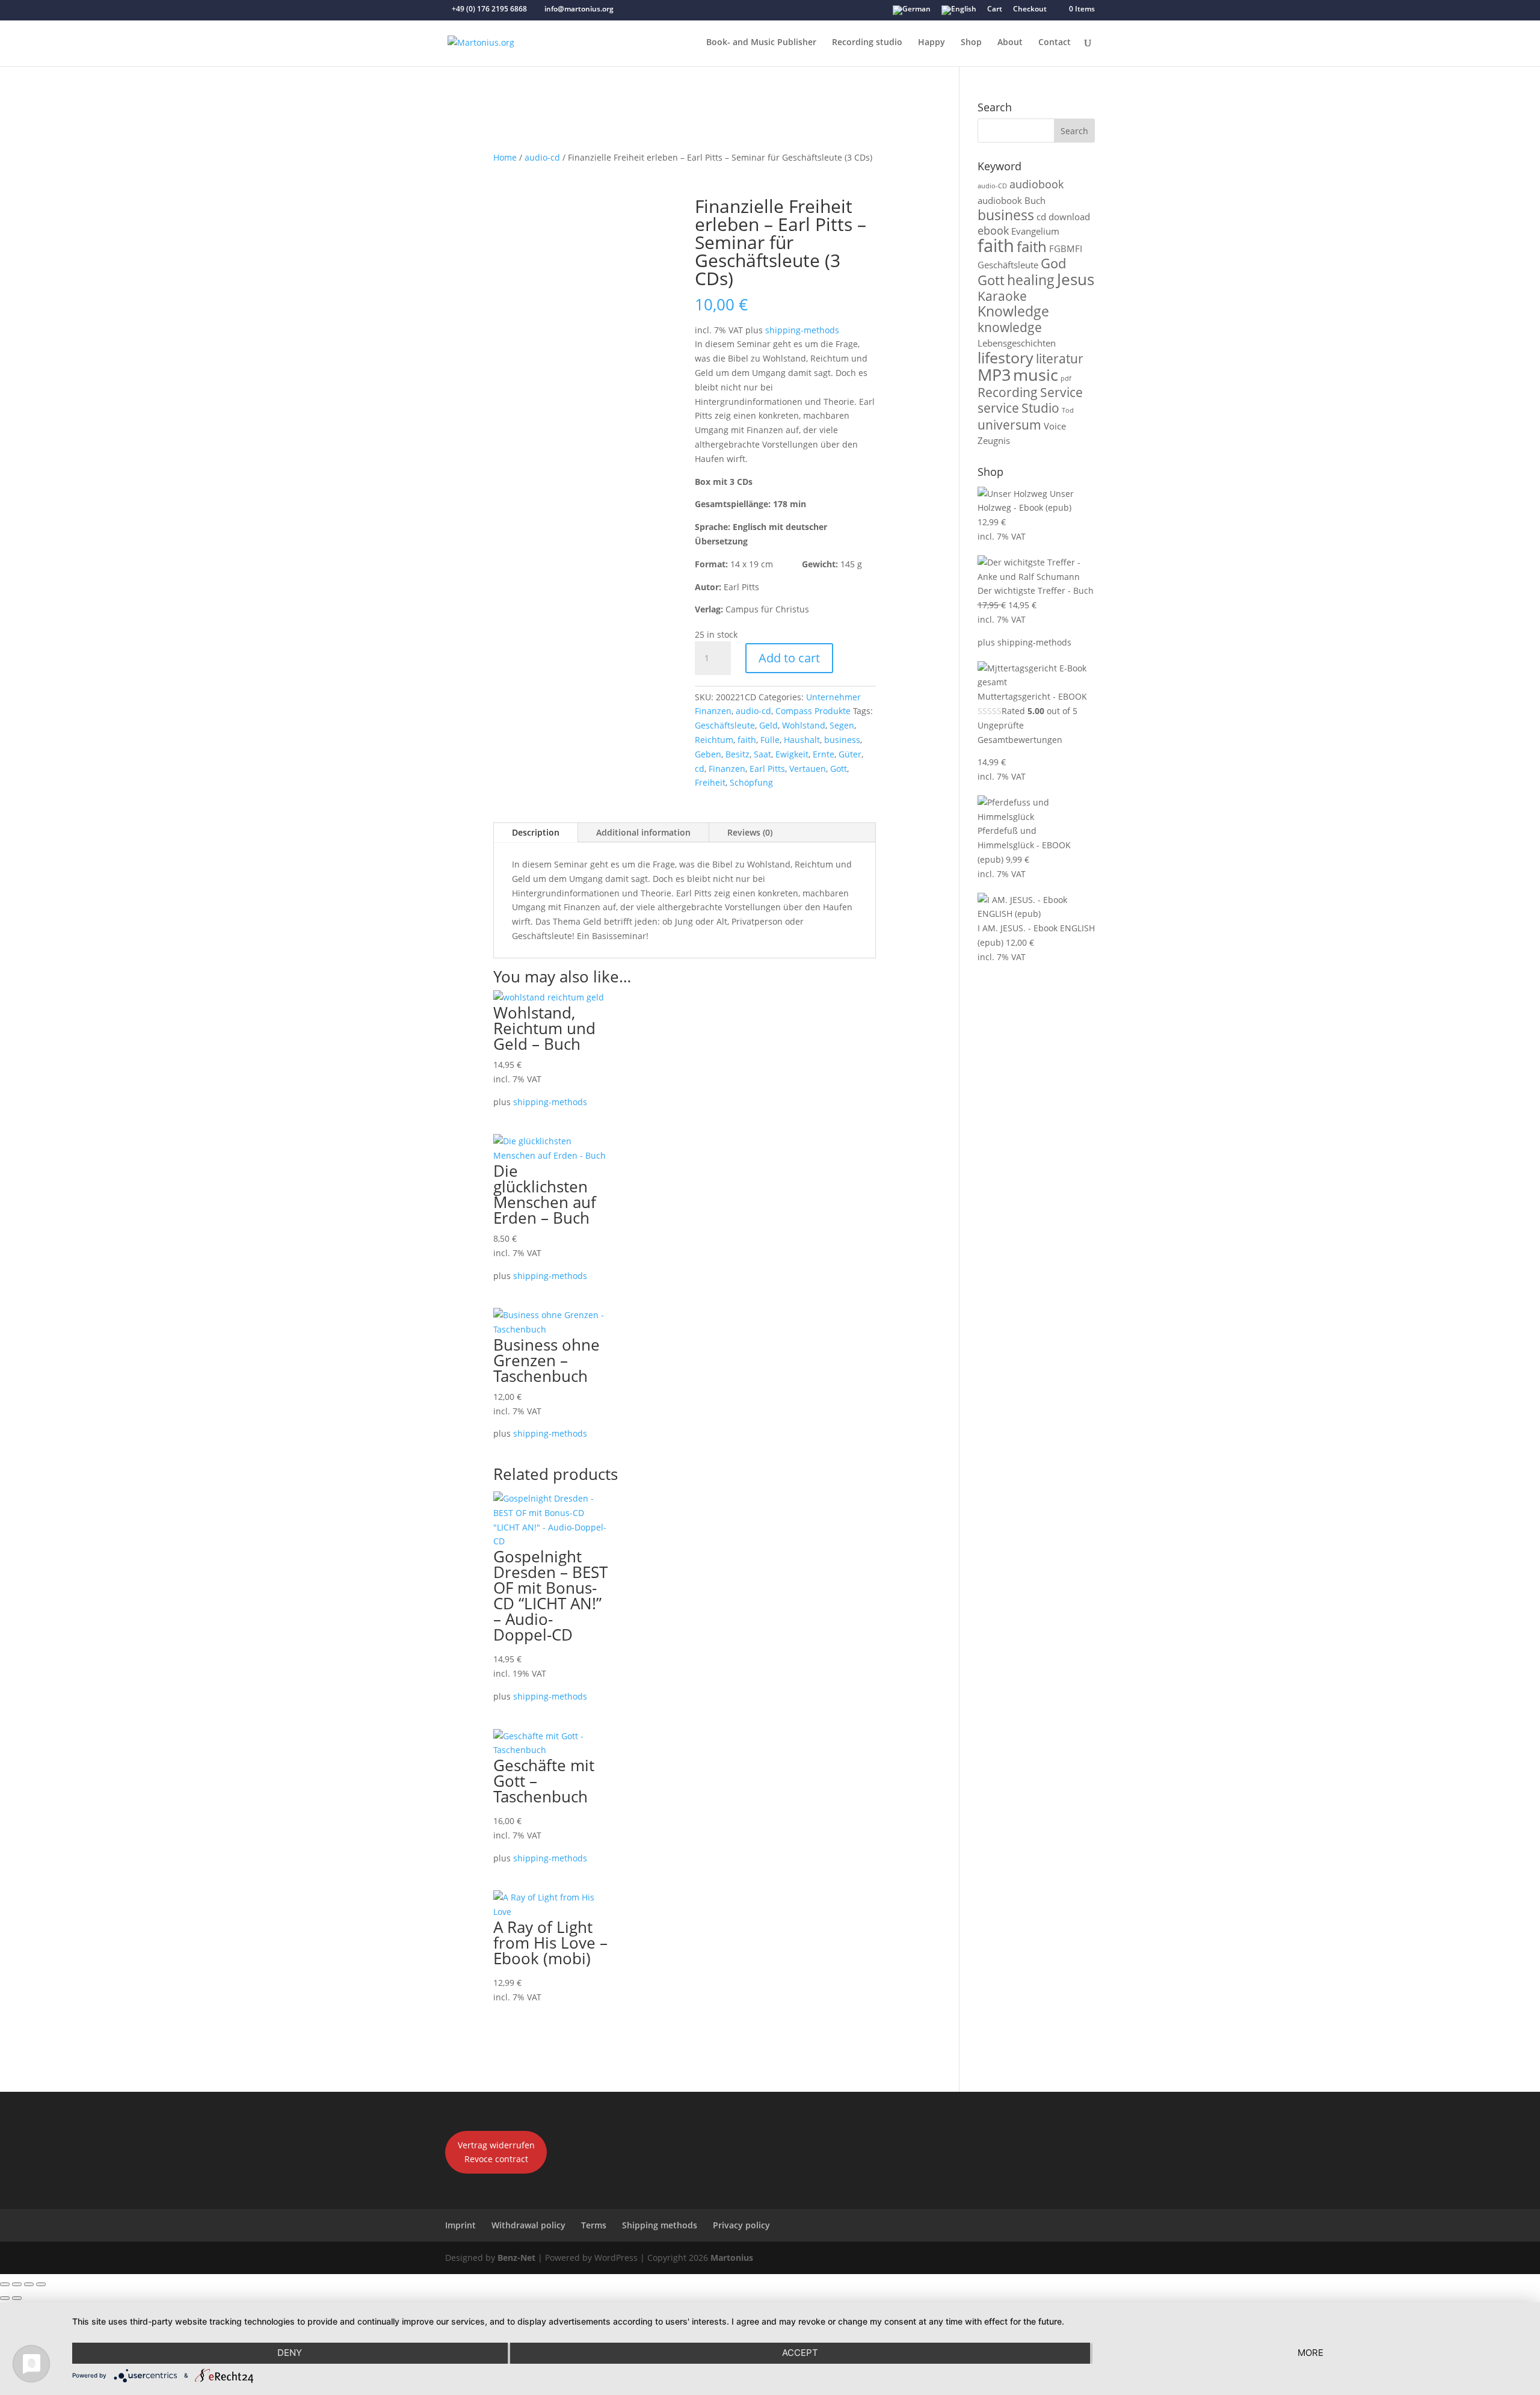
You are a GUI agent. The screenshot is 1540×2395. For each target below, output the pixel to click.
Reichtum (714, 740)
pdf (1066, 378)
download (1069, 217)
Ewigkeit (792, 754)
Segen (842, 725)
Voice (1055, 426)
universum (1009, 425)
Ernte (824, 754)
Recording (1008, 392)
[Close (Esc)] (41, 2284)
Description (536, 832)
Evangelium (1035, 231)
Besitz (738, 754)
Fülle (770, 740)
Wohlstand (804, 725)
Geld (768, 725)
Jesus (1076, 279)
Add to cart (789, 658)
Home (505, 157)
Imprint (460, 2225)
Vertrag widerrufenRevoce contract (496, 2152)
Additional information (643, 832)
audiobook (1036, 184)
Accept (800, 2353)
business (842, 740)
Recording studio (867, 43)
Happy (932, 43)
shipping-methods (802, 330)
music (1036, 375)
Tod (1068, 410)
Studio (1040, 408)
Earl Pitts (767, 769)
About (1010, 43)
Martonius (731, 2258)
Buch (1035, 200)
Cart (995, 10)
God (1053, 263)
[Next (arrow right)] (17, 2298)
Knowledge (1013, 311)
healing (1031, 280)
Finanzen (727, 769)
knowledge (1010, 327)
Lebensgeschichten (1017, 343)
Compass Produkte (813, 711)
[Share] (29, 2284)
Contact (1055, 43)
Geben (708, 754)
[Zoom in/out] (5, 2284)
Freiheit (710, 782)
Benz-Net (516, 2258)
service (998, 408)
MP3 (994, 375)
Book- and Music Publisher (761, 43)
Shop (971, 43)
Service (1061, 392)
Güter (850, 754)
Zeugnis (994, 440)
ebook (993, 230)
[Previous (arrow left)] (5, 2298)
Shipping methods (660, 2225)
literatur (1060, 359)
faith (747, 740)
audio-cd (542, 157)
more (1311, 2353)
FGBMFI (1066, 248)
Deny (290, 2353)
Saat (762, 754)
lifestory (1006, 357)
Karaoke (1002, 296)
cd (700, 769)
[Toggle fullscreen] (17, 2284)
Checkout (1030, 10)
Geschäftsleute (725, 725)
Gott (839, 769)
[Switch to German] (912, 13)
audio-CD (992, 186)
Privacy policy (741, 2225)
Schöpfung (751, 782)
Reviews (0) (750, 832)
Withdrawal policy (528, 2225)
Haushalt (802, 740)
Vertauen (808, 769)
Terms (594, 2225)
